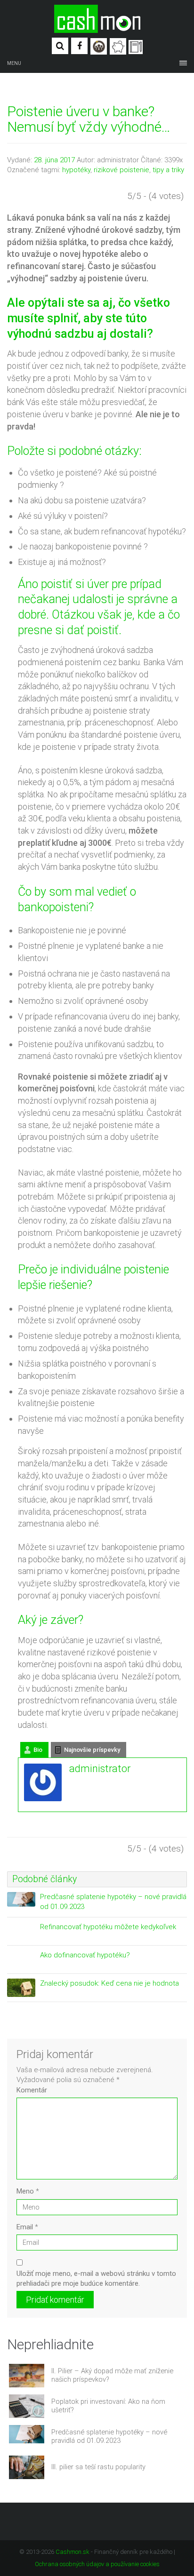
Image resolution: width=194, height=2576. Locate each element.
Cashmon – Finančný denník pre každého (97, 19)
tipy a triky (168, 170)
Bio (38, 1750)
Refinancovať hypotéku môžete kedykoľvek (108, 1927)
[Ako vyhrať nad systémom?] (99, 46)
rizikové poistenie (121, 170)
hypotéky (76, 170)
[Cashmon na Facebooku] (79, 46)
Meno (28, 2191)
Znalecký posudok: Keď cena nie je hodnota (109, 1983)
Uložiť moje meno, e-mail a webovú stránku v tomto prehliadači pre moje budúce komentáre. (96, 2278)
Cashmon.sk (73, 2552)
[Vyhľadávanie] (60, 46)
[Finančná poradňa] (118, 46)
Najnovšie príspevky (92, 1750)
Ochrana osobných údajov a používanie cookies (97, 2564)
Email (27, 2227)
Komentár (32, 2090)
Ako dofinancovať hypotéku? (85, 1955)
